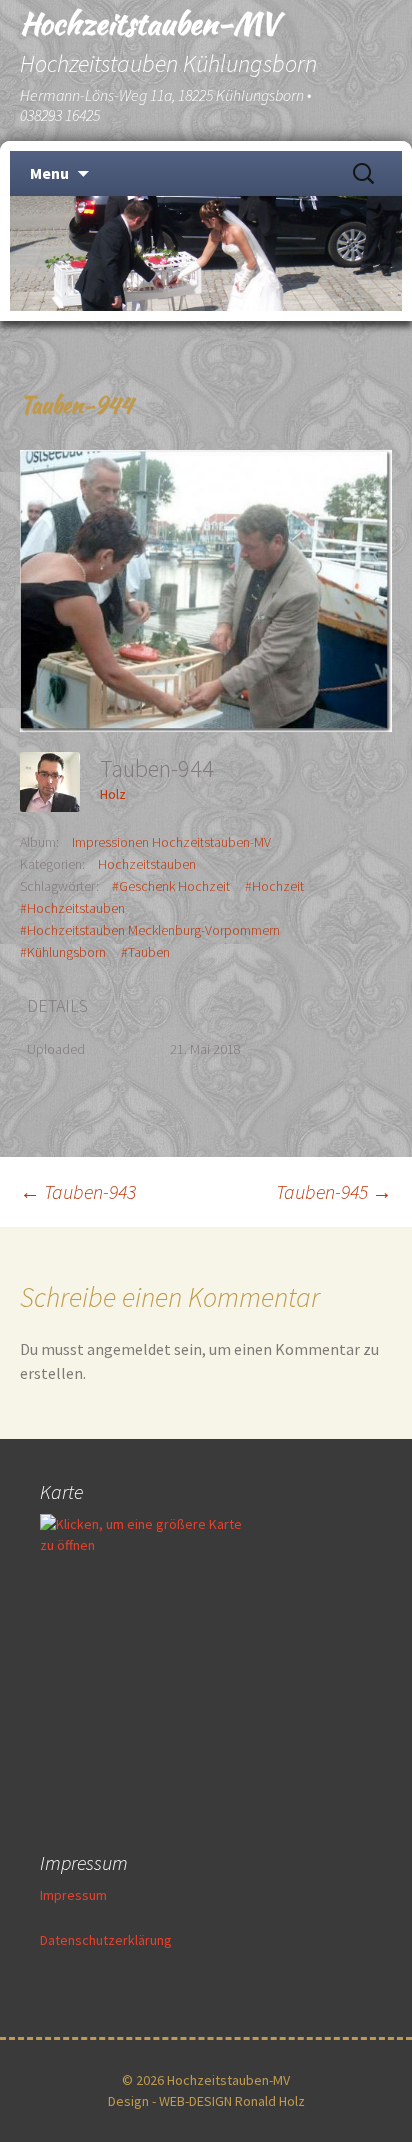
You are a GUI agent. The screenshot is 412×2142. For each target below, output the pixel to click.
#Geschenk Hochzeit (171, 886)
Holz (113, 794)
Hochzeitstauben (147, 864)
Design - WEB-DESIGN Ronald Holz (206, 2101)
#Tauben (145, 952)
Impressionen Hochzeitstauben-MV (171, 842)
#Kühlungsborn (63, 952)
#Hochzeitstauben (72, 908)
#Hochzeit (274, 886)
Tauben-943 (78, 1191)
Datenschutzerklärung (106, 1940)
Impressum (73, 1895)
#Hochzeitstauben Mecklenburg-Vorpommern (150, 930)
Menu (49, 173)
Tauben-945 (334, 1191)
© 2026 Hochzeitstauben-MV (206, 2080)
